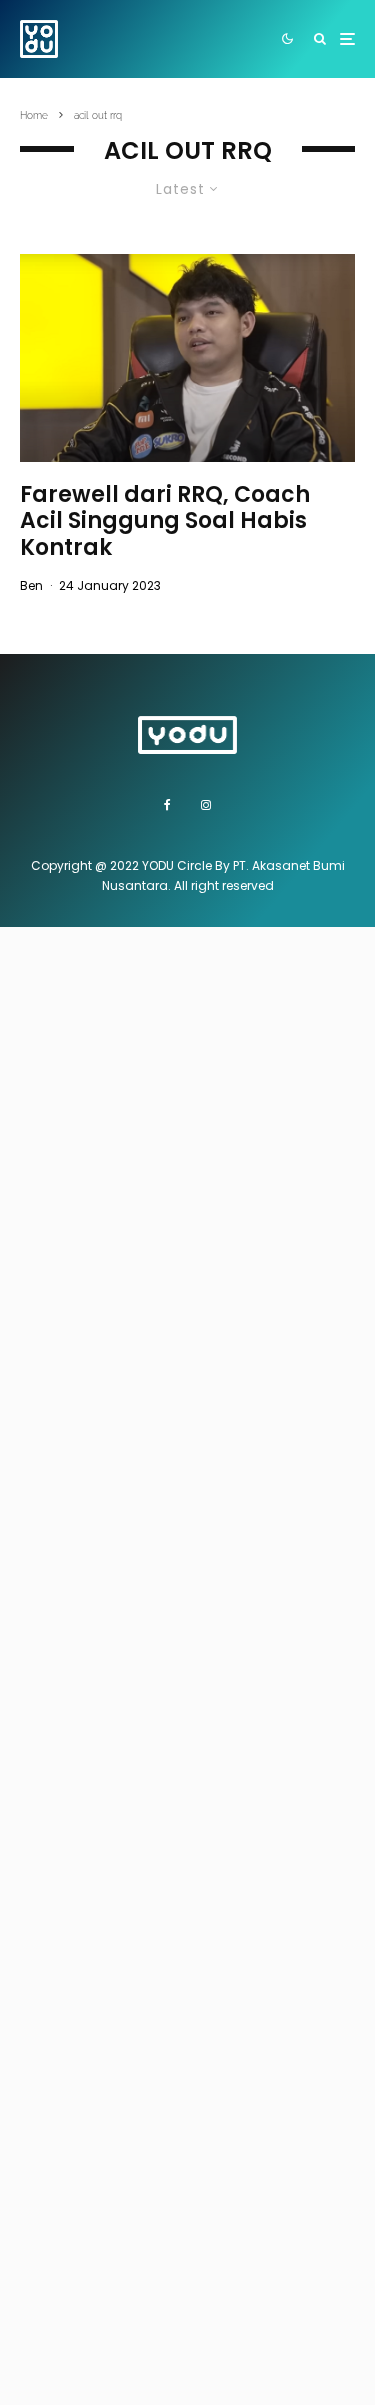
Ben (31, 585)
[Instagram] (206, 805)
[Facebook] (167, 805)
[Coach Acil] (187, 358)
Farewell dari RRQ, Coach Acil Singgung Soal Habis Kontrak (165, 521)
